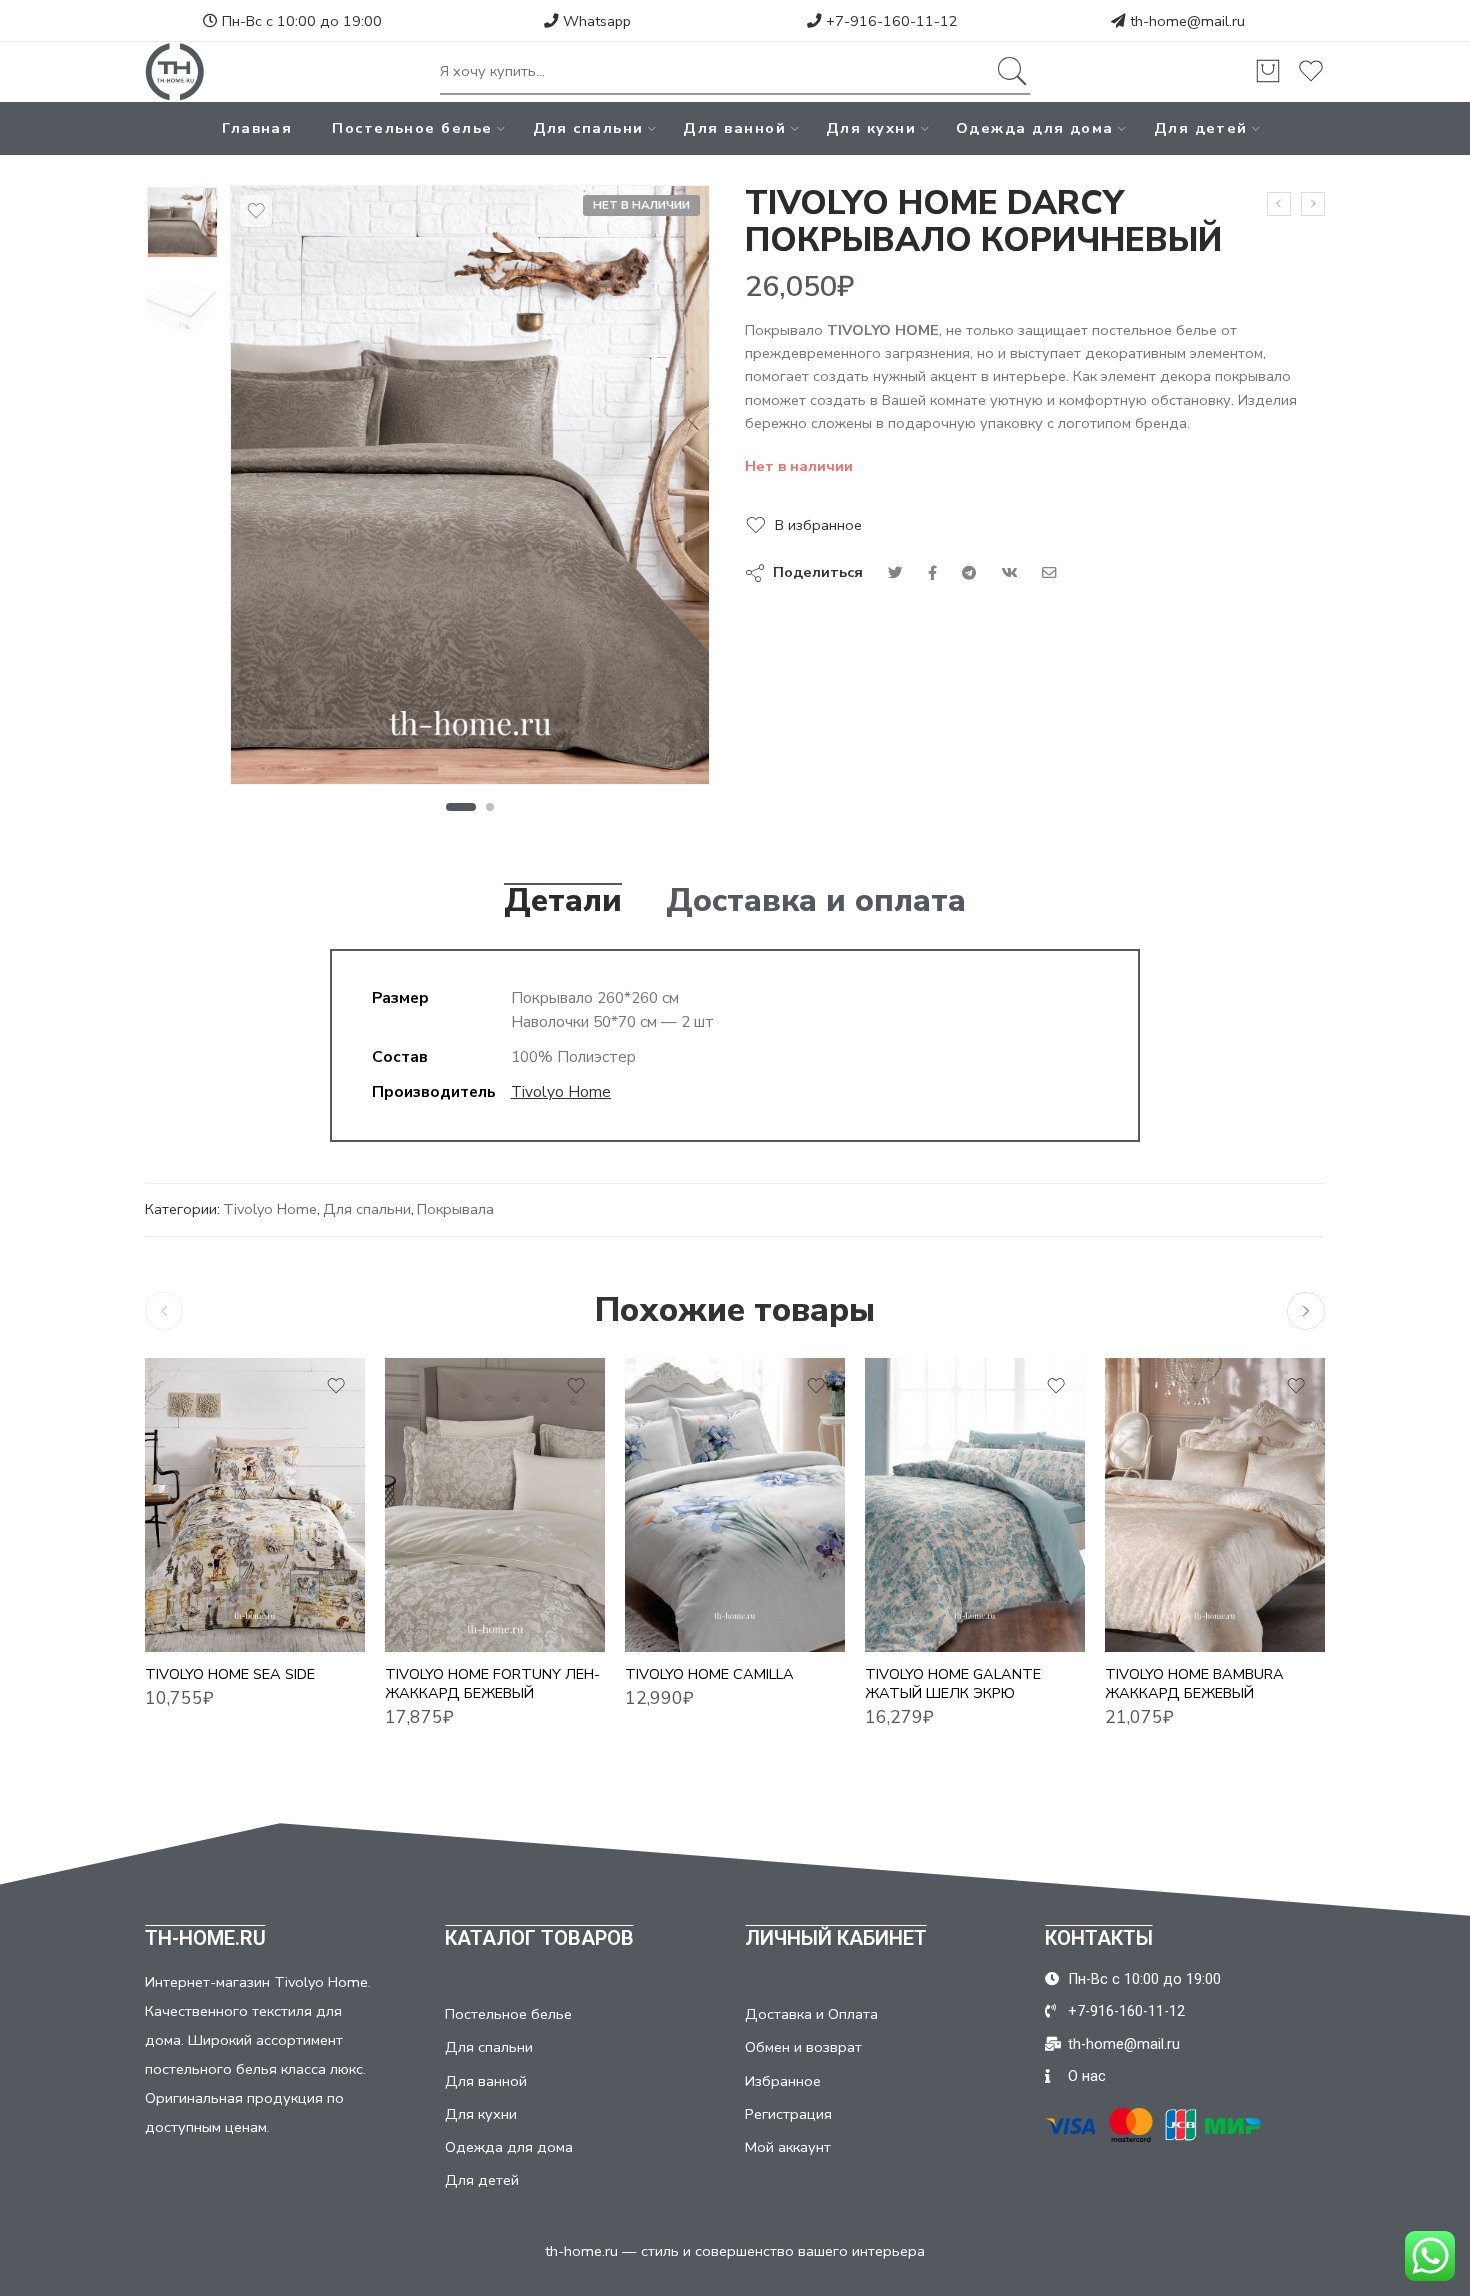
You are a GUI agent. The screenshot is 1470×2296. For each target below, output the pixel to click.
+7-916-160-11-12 (890, 21)
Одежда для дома (1035, 128)
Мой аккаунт (788, 2147)
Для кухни (871, 128)
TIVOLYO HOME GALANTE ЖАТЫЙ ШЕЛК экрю (953, 1684)
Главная (257, 128)
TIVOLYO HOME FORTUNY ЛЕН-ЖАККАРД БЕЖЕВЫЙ (492, 1684)
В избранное (818, 525)
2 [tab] (490, 807)
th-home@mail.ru (1187, 21)
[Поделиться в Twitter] (895, 573)
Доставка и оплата (816, 901)
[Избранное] (256, 211)
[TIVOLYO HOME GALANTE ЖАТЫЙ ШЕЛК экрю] (975, 1504)
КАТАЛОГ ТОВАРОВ (539, 1938)
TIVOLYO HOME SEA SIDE (230, 1675)
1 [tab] (460, 807)
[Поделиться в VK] (932, 573)
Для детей (1201, 128)
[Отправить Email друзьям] (1049, 573)
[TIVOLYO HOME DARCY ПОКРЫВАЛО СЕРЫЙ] (1313, 204)
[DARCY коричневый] (182, 222)
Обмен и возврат (803, 2047)
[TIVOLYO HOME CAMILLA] (735, 1504)
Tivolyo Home (561, 1091)
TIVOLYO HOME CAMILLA (709, 1675)
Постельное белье (412, 128)
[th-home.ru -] (175, 72)
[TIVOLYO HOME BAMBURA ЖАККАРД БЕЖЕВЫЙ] (1215, 1504)
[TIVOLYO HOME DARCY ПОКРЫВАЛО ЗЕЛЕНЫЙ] (1279, 204)
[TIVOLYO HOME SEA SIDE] (255, 1504)
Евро (680, 1622)
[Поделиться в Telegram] (969, 573)
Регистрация (788, 2114)
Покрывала (455, 1209)
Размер (652, 1596)
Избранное (783, 2081)
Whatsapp (595, 21)
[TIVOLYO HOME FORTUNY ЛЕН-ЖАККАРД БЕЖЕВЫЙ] (495, 1504)
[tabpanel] (470, 490)
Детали (563, 901)
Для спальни (588, 128)
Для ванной (734, 128)
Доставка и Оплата (811, 2014)
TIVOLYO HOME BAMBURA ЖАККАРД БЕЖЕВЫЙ (1194, 1684)
